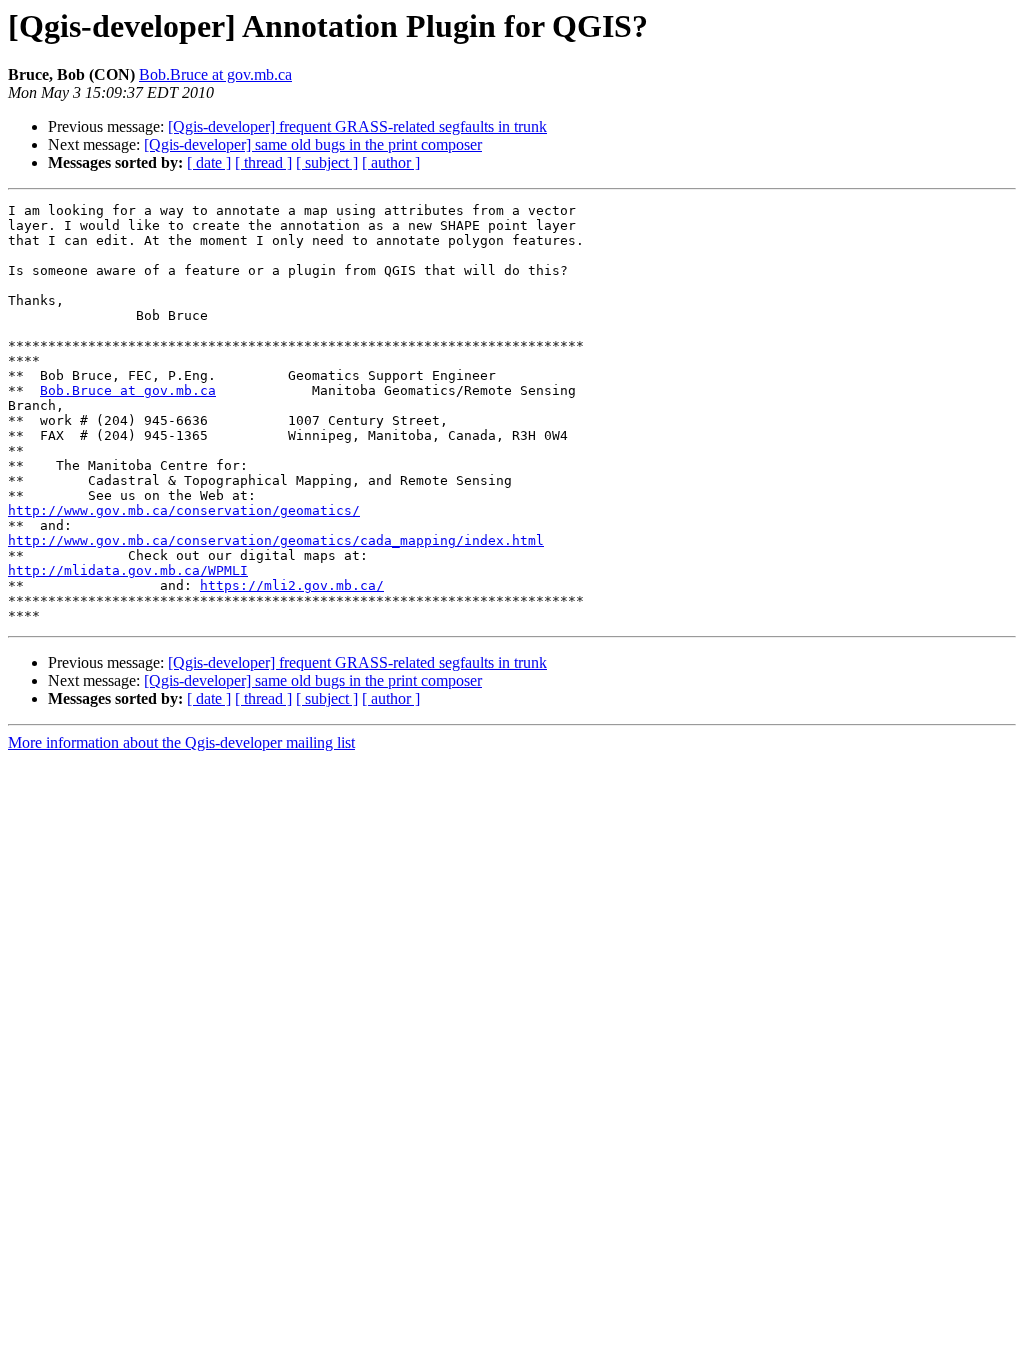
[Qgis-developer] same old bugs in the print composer (313, 144)
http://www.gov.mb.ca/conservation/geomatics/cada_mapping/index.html (276, 540)
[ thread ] (263, 162)
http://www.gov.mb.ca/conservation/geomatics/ (184, 510)
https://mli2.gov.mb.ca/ (292, 585)
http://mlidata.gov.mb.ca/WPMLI (128, 570)
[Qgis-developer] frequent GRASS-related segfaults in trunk (357, 126)
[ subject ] (327, 162)
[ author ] (391, 162)
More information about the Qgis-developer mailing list (181, 742)
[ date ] (209, 162)
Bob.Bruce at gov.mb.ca (215, 74)
